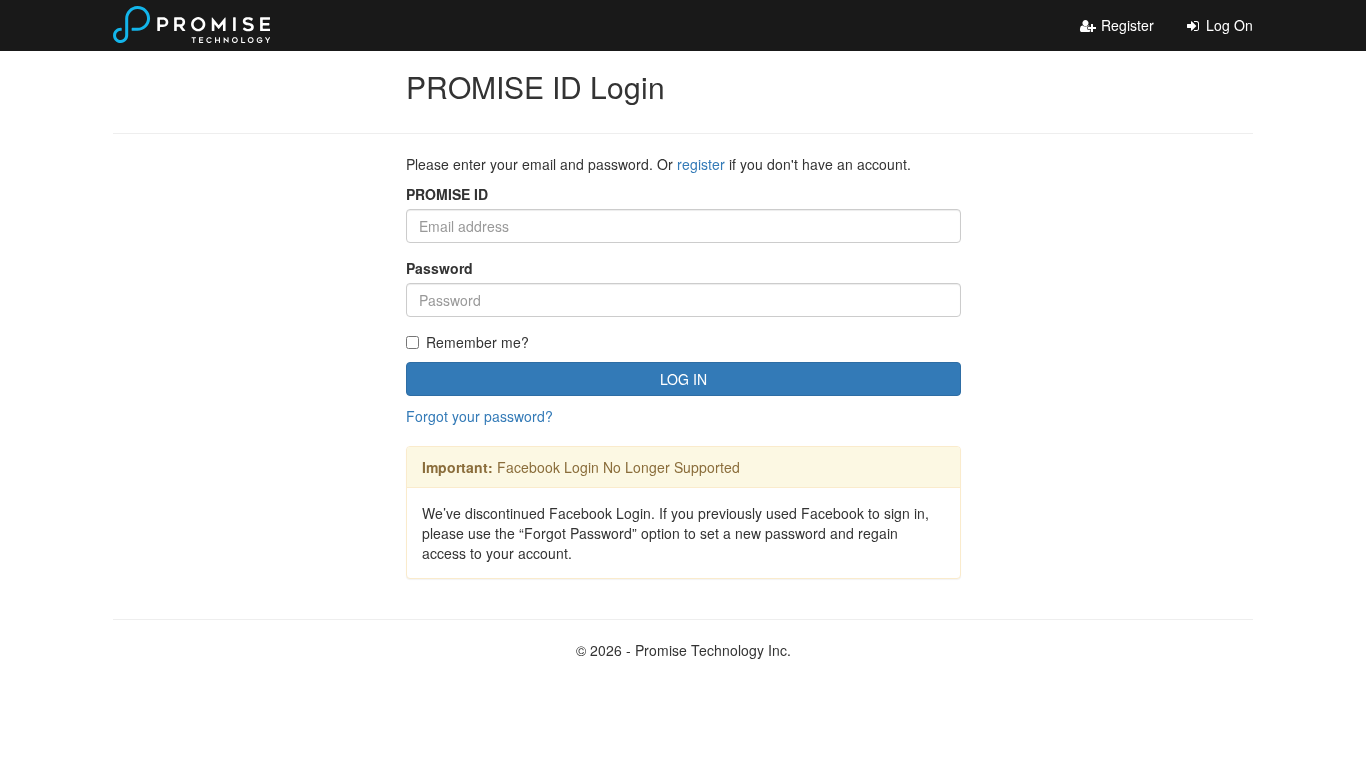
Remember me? (477, 342)
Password (439, 268)
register (701, 164)
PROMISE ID (447, 194)
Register (1125, 25)
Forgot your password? (479, 416)
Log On (1227, 25)
